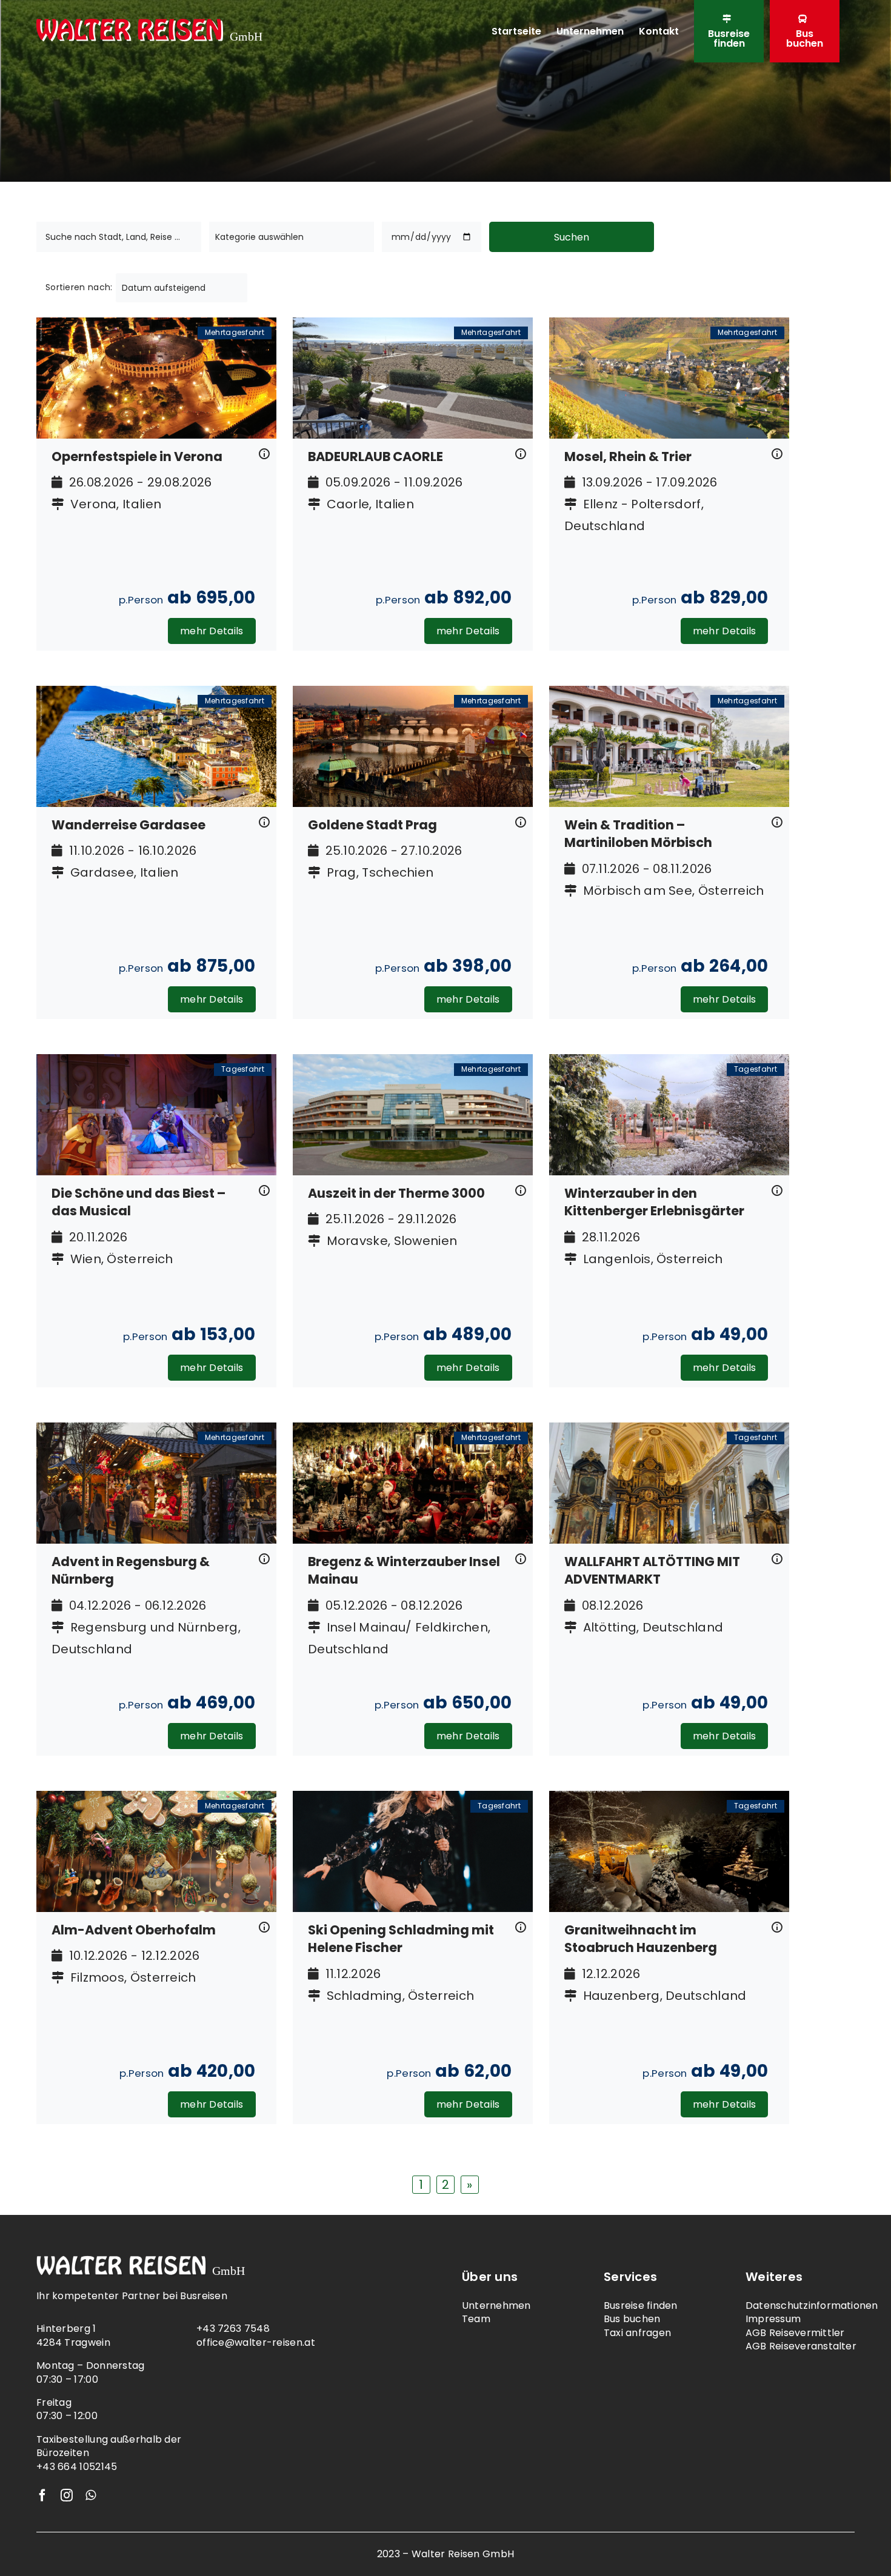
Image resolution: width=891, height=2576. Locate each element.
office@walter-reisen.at (256, 2342)
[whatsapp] (91, 2495)
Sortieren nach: (79, 287)
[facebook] (42, 2495)
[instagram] (67, 2495)
